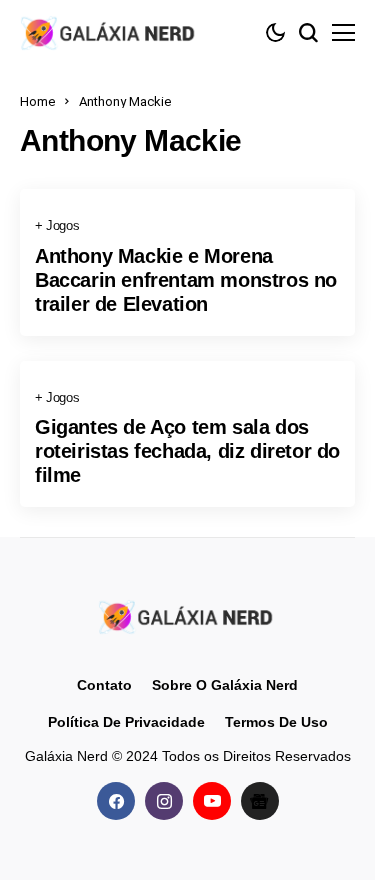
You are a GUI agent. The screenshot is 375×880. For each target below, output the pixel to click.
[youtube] (212, 801)
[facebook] (116, 801)
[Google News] (260, 801)
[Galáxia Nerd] (110, 32)
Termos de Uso (276, 722)
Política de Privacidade (126, 722)
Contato (104, 685)
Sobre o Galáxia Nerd (225, 685)
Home (37, 101)
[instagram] (164, 801)
